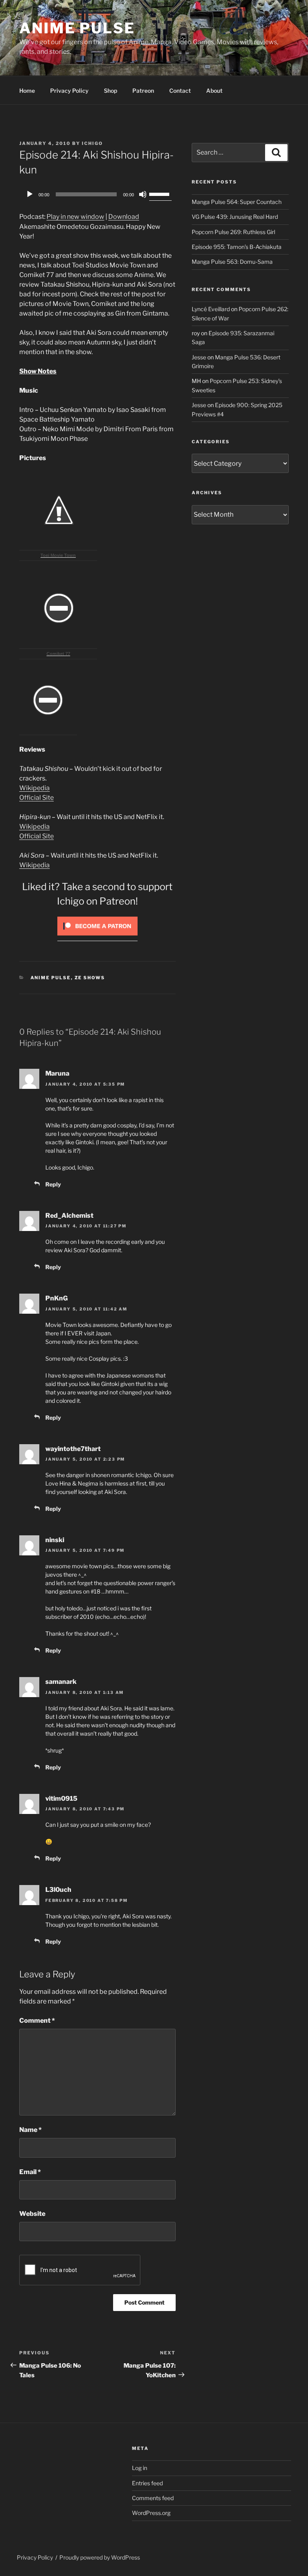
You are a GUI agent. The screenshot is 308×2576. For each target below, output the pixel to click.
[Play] (30, 194)
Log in (140, 2468)
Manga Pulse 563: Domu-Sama (232, 262)
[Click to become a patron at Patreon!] (97, 937)
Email (30, 2172)
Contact (180, 91)
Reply (53, 1184)
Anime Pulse (77, 28)
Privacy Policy (69, 91)
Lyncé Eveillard (211, 309)
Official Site (36, 798)
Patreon (143, 91)
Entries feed (147, 2483)
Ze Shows (90, 978)
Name (30, 2130)
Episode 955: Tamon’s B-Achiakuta (237, 247)
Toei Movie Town (58, 555)
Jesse (199, 357)
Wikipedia (34, 788)
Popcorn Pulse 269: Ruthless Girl (233, 232)
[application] (97, 194)
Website (32, 2214)
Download (124, 217)
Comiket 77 (58, 654)
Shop (110, 91)
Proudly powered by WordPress (100, 2557)
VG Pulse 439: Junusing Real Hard (235, 217)
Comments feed (153, 2498)
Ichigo (92, 143)
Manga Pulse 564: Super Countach (237, 202)
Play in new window (75, 217)
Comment (37, 2021)
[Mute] (143, 194)
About (214, 91)
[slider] (160, 194)
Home (27, 91)
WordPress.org (151, 2513)
